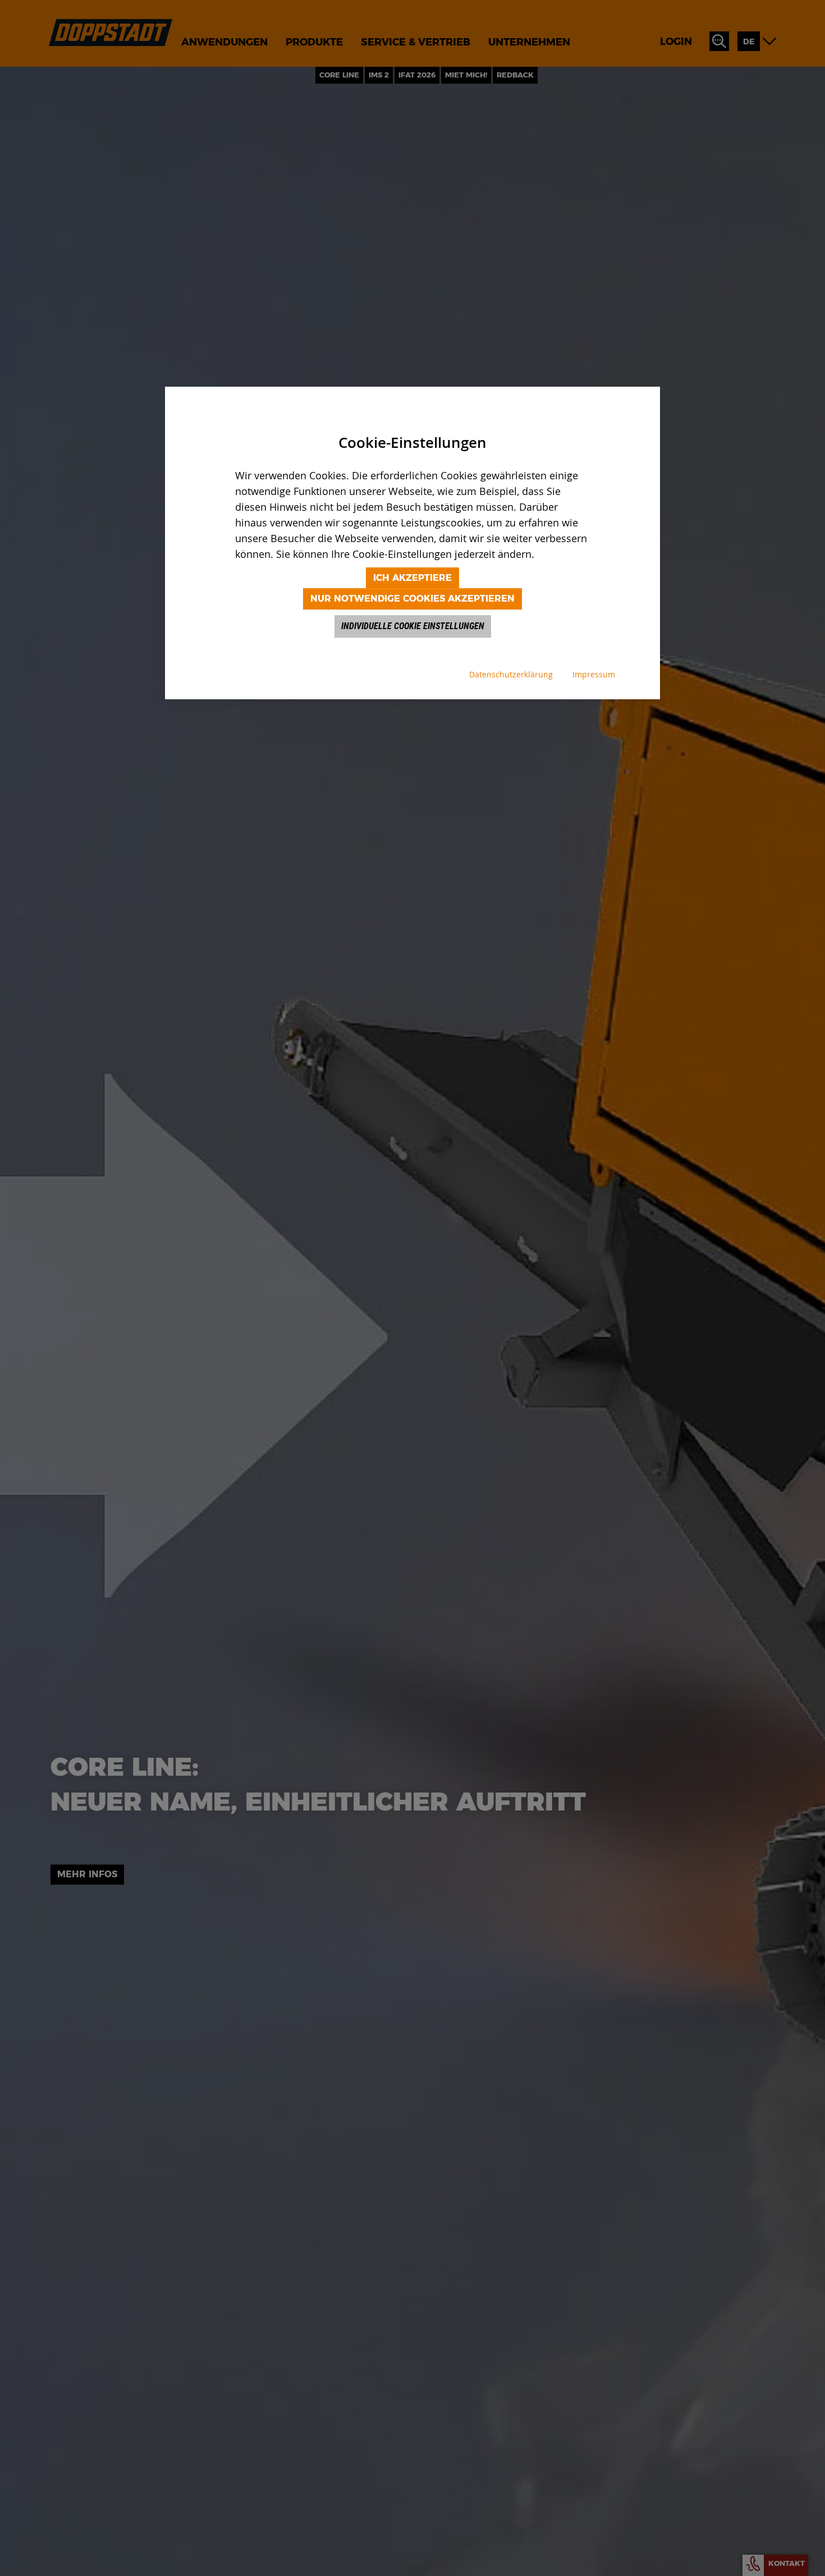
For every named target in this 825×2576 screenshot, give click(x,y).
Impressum (594, 674)
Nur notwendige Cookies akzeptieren (412, 599)
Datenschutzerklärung (511, 674)
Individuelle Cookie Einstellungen (413, 626)
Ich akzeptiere (412, 578)
